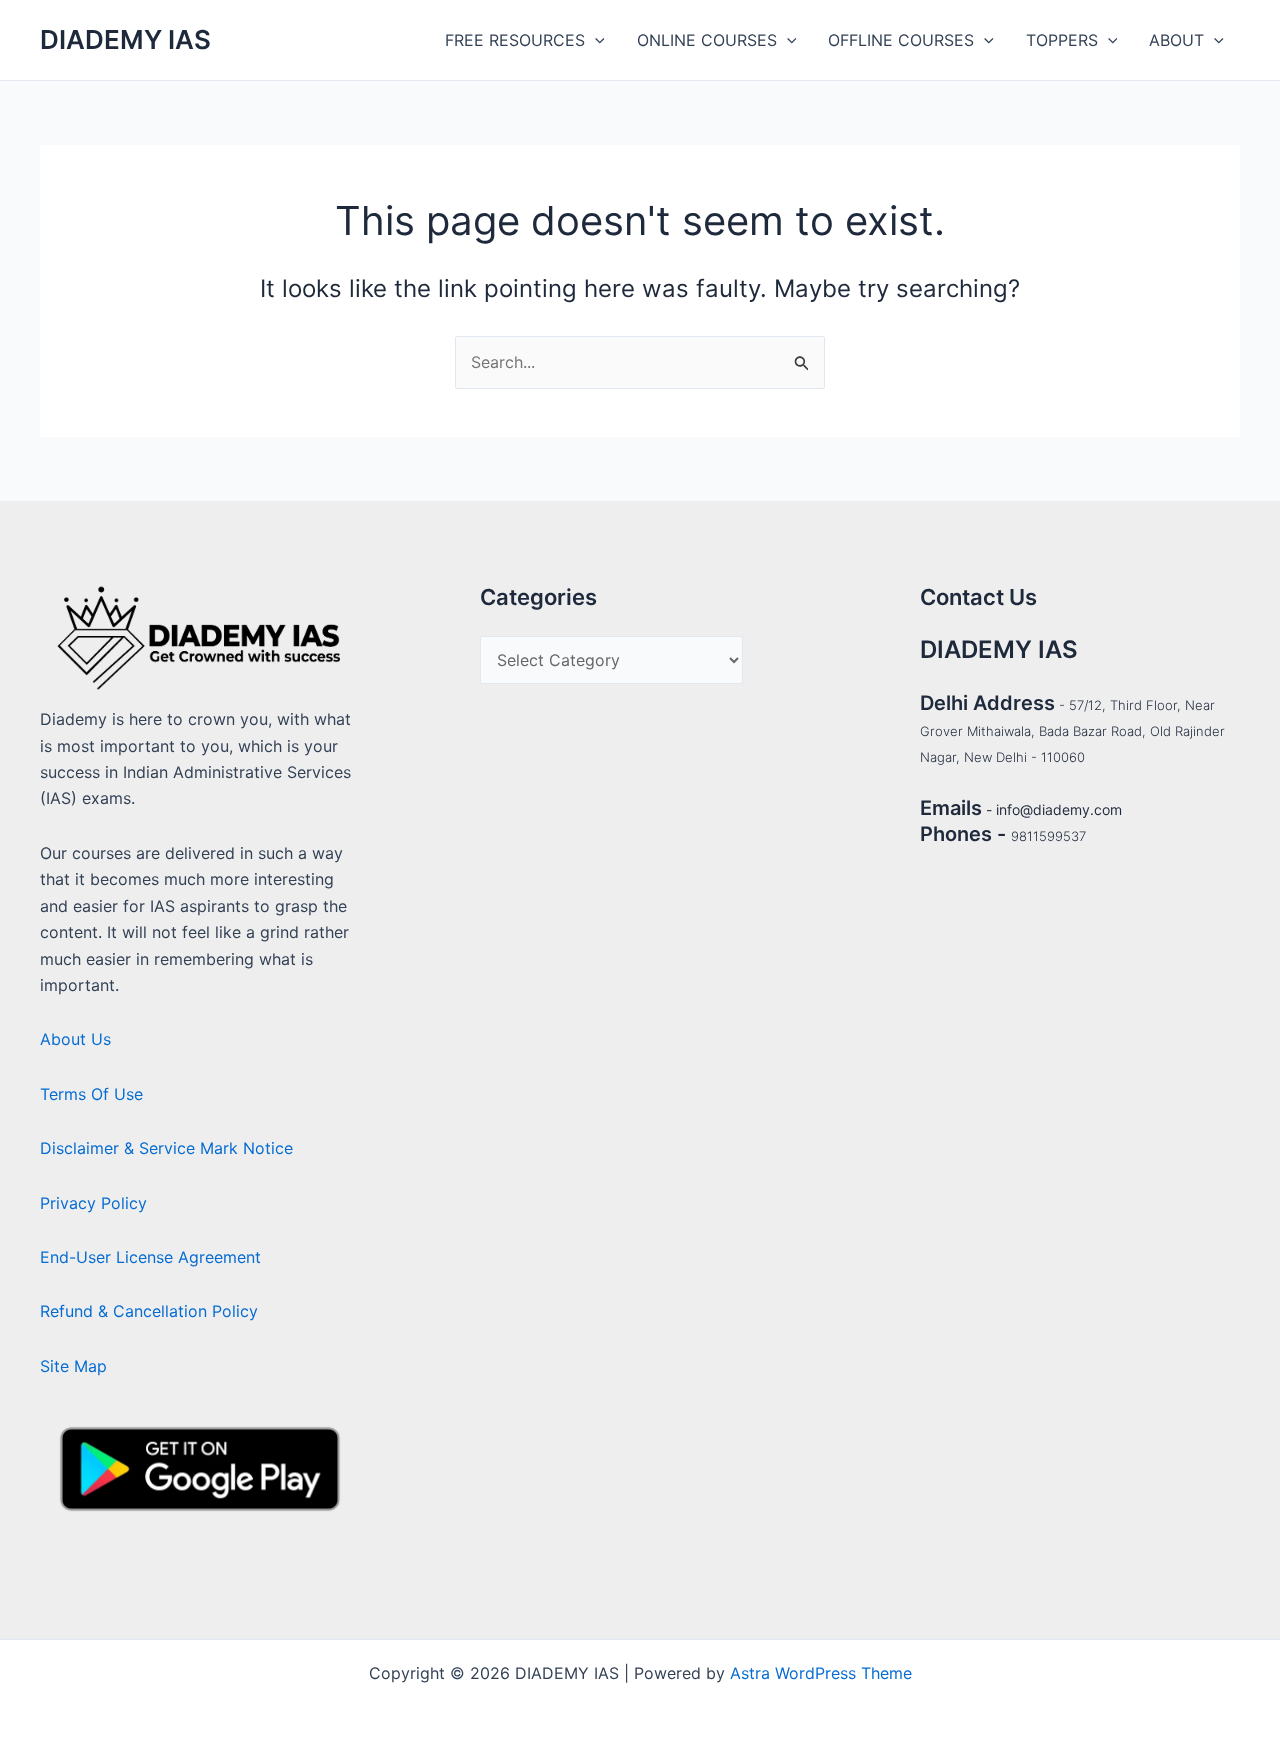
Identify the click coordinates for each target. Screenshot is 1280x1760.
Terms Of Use (91, 1094)
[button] (595, 40)
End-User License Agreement (150, 1257)
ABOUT (1176, 40)
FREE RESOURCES (515, 40)
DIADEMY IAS (125, 39)
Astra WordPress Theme (821, 1673)
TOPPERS (1062, 40)
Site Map (73, 1366)
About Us (75, 1039)
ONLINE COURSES (707, 40)
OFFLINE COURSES (901, 40)
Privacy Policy (93, 1203)
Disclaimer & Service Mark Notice (166, 1148)
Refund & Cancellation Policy (149, 1311)
